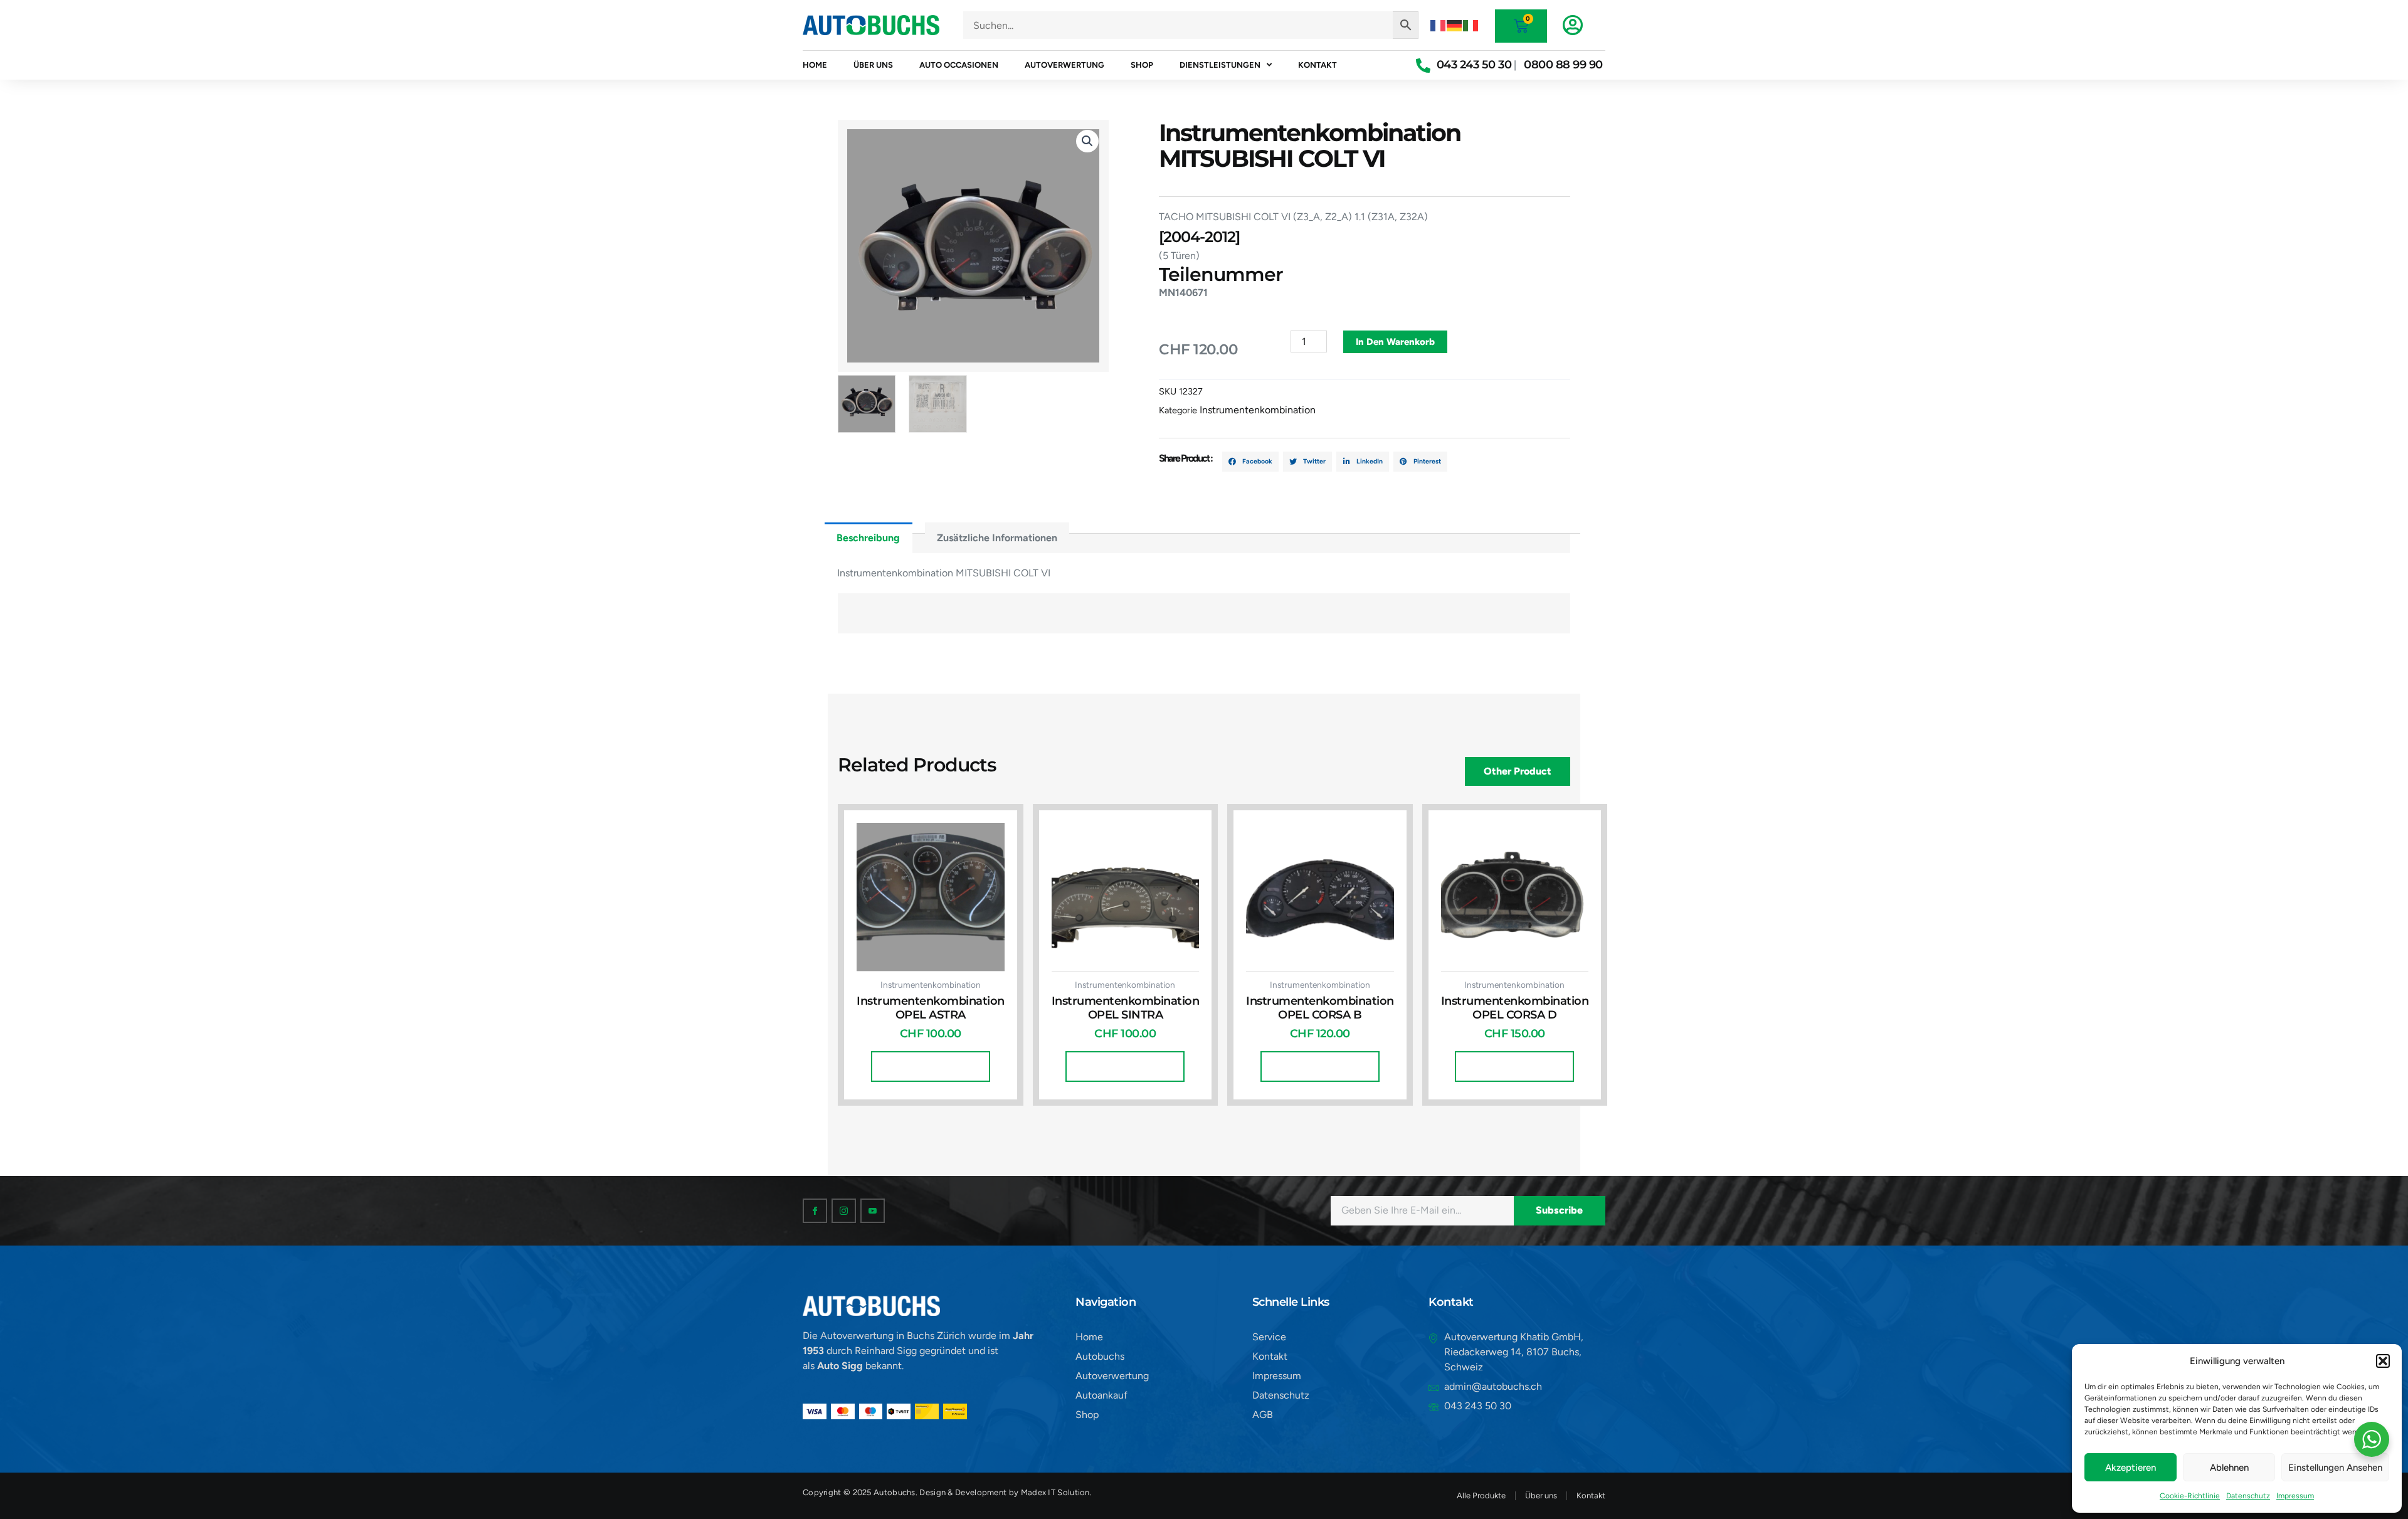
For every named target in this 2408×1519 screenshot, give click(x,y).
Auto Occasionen (959, 65)
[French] (1439, 25)
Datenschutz (2248, 1496)
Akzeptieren (2131, 1468)
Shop (1142, 65)
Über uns (873, 65)
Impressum (2295, 1496)
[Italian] (1471, 25)
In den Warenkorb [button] (931, 1066)
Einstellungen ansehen (2335, 1468)
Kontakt (1318, 65)
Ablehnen (2229, 1468)
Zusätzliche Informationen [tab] (997, 538)
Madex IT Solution (1055, 1492)
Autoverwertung (1064, 65)
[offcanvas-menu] (1573, 25)
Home (815, 65)
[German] (1455, 25)
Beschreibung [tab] (868, 538)
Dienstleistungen (1220, 65)
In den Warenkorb (1395, 342)
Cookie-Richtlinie (2190, 1496)
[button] (2383, 1361)
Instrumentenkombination (1258, 410)
